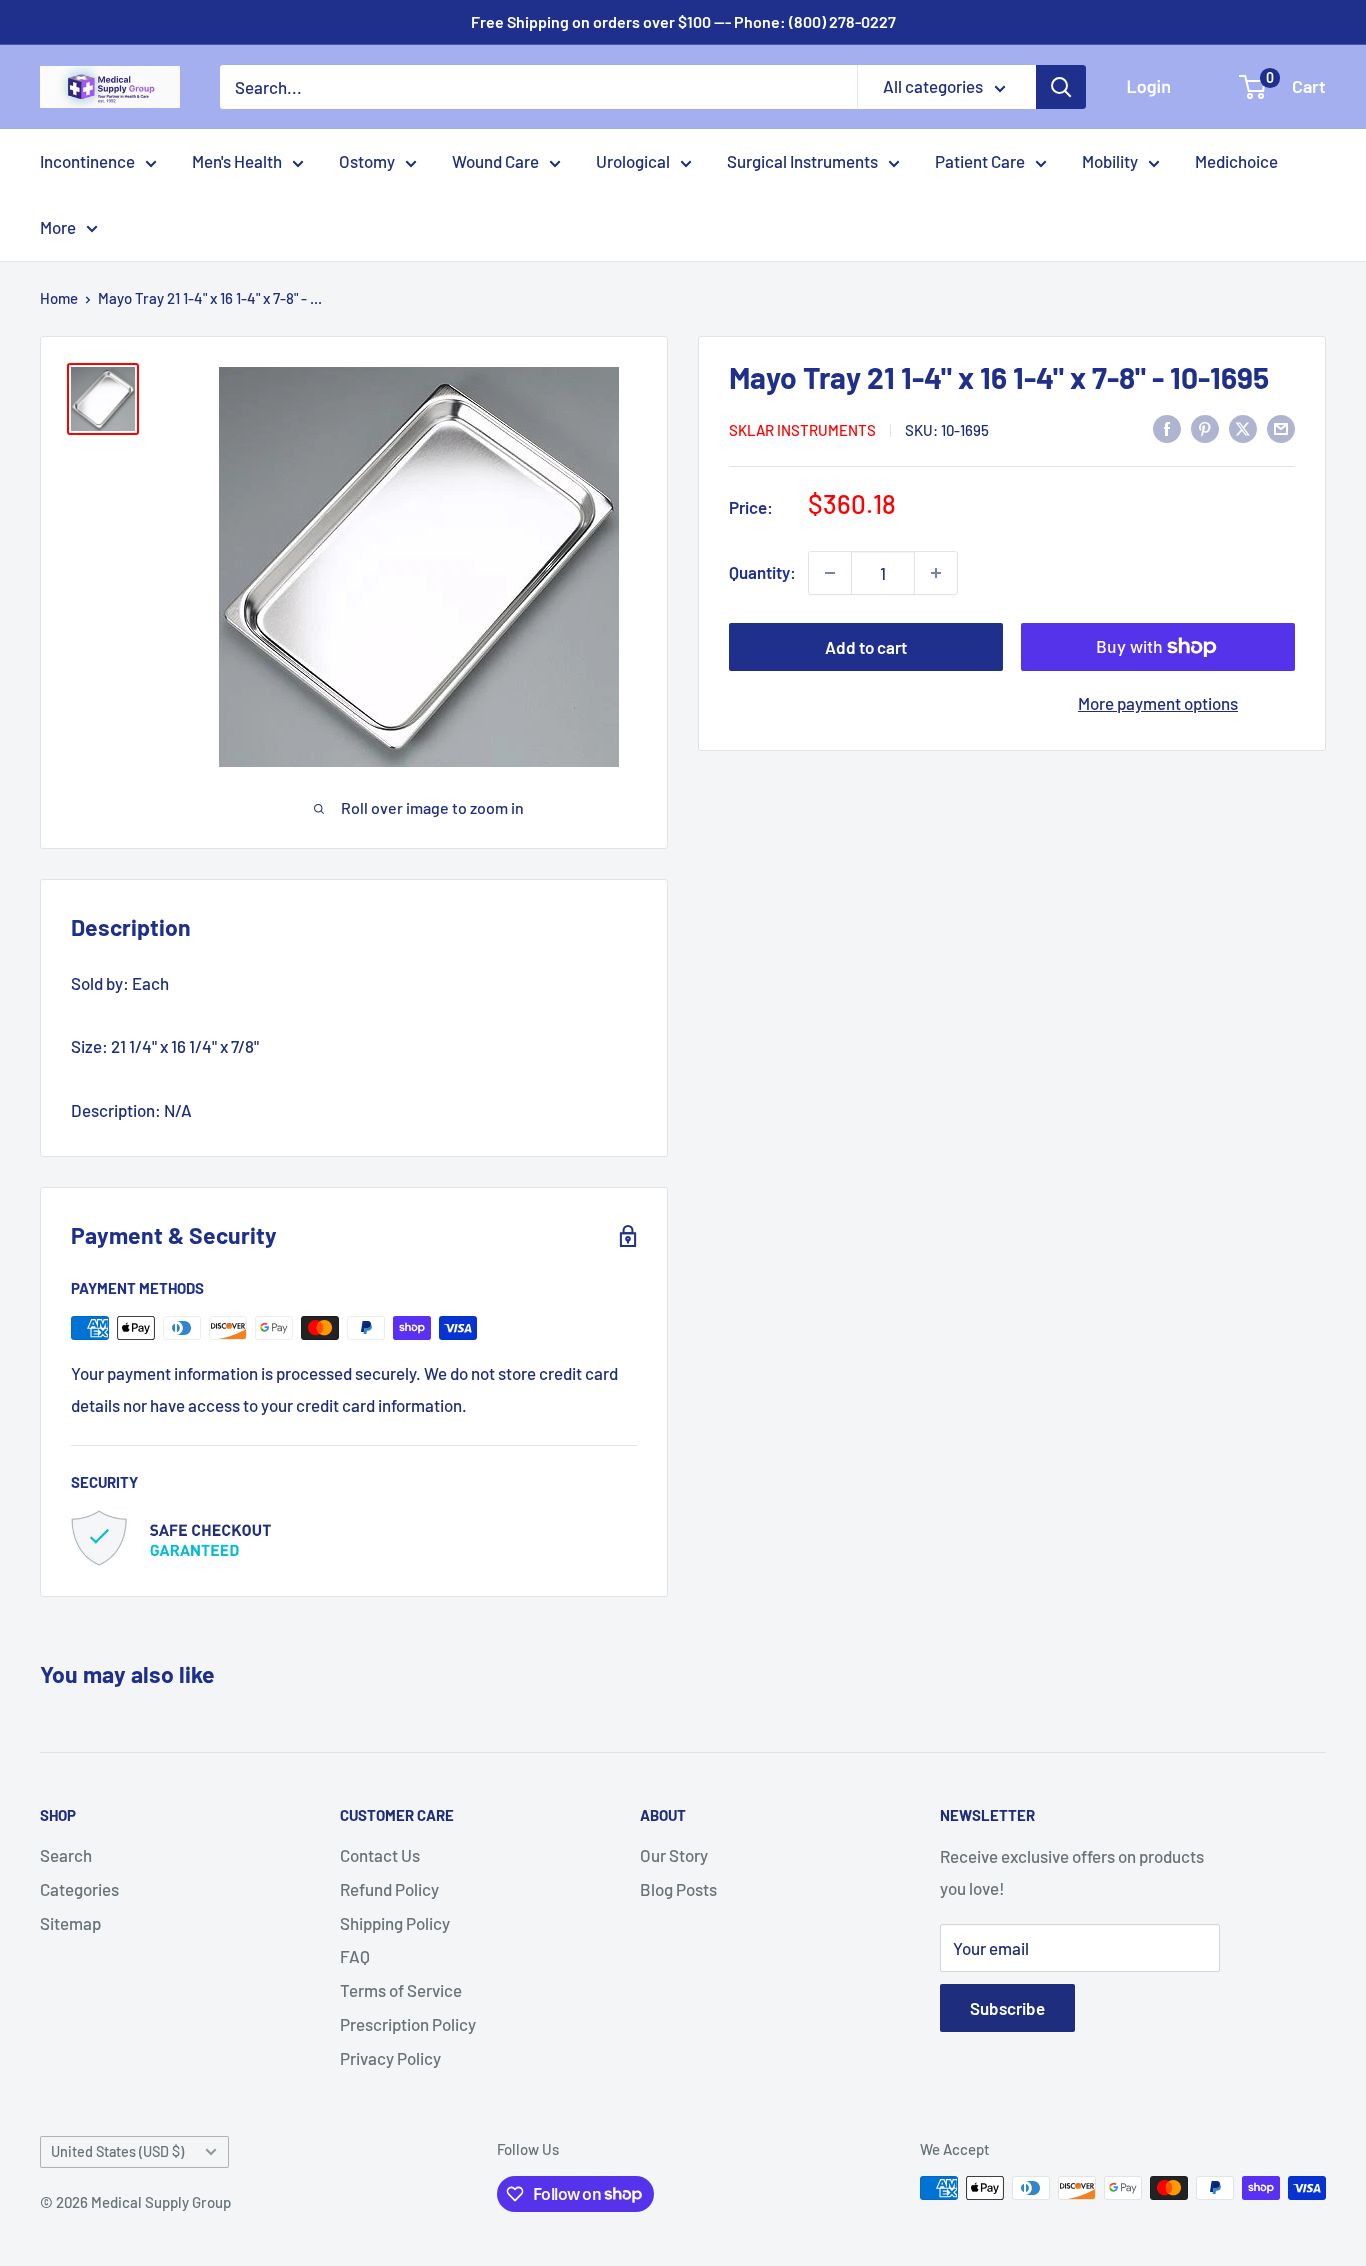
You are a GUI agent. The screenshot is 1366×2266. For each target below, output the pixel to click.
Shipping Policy (395, 1923)
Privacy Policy (390, 2058)
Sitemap (70, 1923)
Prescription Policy (408, 2024)
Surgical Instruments (802, 161)
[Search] (1061, 87)
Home (59, 298)
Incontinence (87, 161)
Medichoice (1236, 161)
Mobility (1110, 161)
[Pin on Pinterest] (1205, 428)
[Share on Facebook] (1167, 428)
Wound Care (495, 161)
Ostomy (367, 161)
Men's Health (237, 161)
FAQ (355, 1956)
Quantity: (762, 572)
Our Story (674, 1855)
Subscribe (1007, 2008)
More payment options (1158, 703)
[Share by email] (1281, 428)
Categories (79, 1889)
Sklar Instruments (802, 429)
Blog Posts (678, 1889)
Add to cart (866, 647)
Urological (633, 161)
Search (66, 1855)
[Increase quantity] (936, 573)
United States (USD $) (117, 2151)
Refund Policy (389, 1889)
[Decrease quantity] (830, 573)
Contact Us (380, 1855)
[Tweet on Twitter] (1243, 428)
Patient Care (980, 161)
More (58, 227)
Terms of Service (401, 1990)
